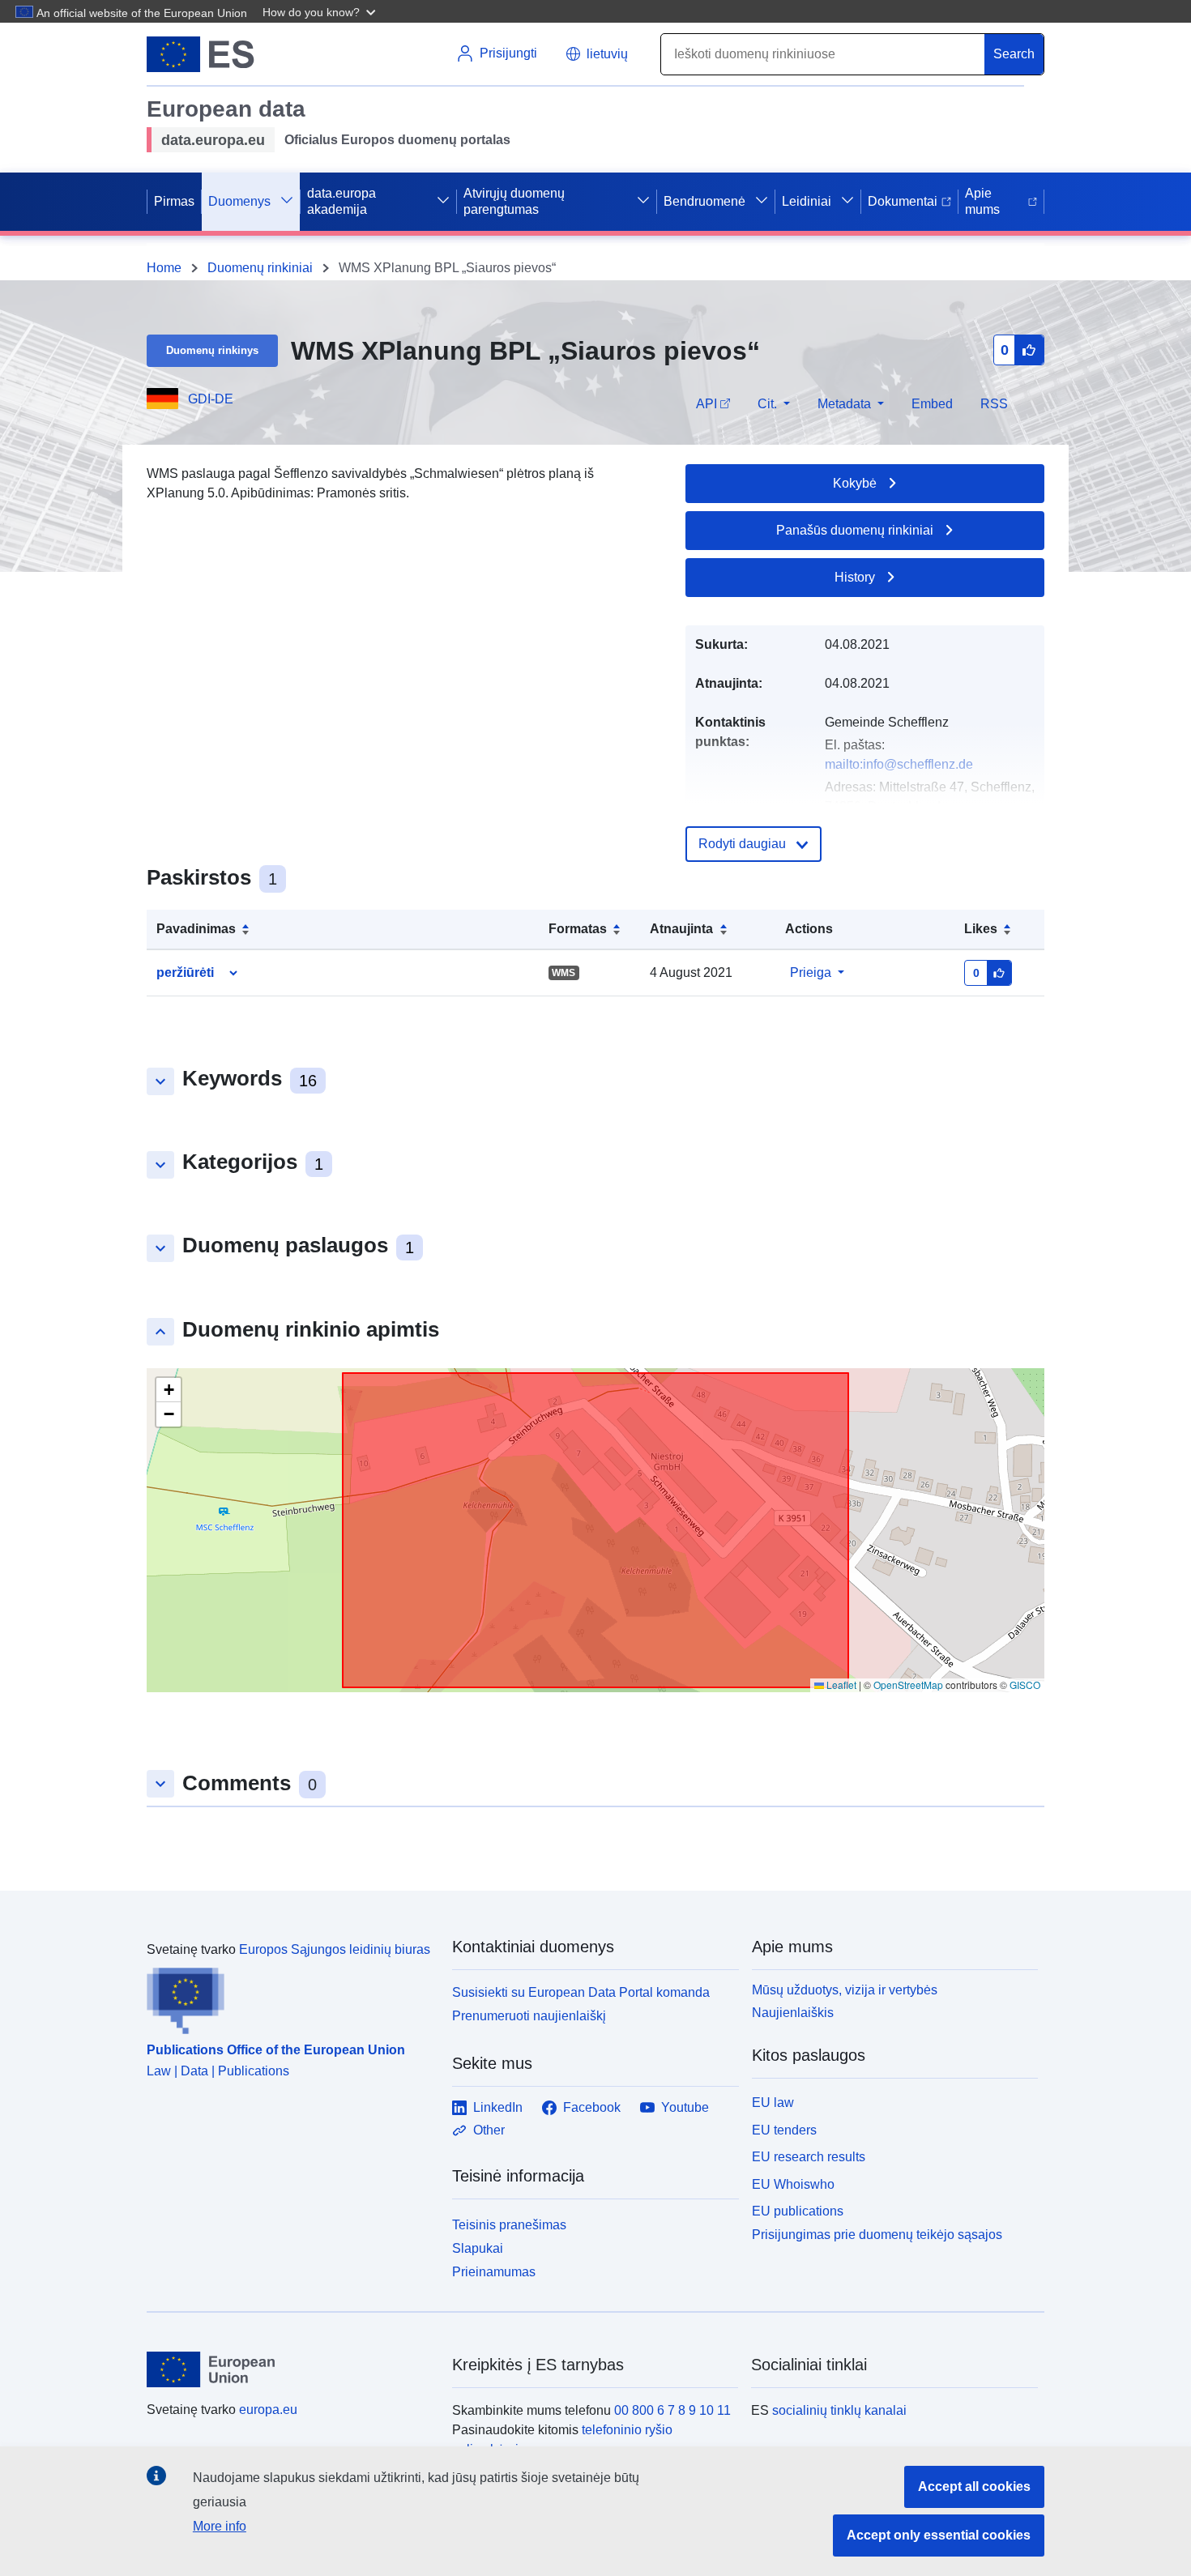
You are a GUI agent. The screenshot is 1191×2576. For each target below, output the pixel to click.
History (855, 577)
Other (489, 2130)
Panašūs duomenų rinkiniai (855, 530)
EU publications (798, 2211)
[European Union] (290, 2369)
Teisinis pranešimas (509, 2225)
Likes (981, 929)
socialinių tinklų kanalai (839, 2410)
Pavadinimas (196, 929)
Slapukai (478, 2248)
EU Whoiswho (793, 2184)
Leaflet (840, 1685)
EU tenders (784, 2130)
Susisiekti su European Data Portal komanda (581, 1992)
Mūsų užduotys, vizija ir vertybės (845, 1990)
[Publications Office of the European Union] (290, 1997)
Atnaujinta (681, 929)
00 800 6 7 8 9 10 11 (672, 2410)
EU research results (809, 2157)
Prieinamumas (494, 2272)
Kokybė (855, 483)
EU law (773, 2103)
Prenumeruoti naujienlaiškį (529, 2016)
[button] (321, 11)
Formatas (578, 929)
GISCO (1025, 1685)
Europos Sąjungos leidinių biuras (335, 1949)
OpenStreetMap (908, 1685)
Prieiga (811, 972)
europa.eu (268, 2410)
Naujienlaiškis (793, 2013)
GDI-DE (211, 399)
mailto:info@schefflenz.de (899, 764)
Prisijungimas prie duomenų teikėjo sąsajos (877, 2235)
